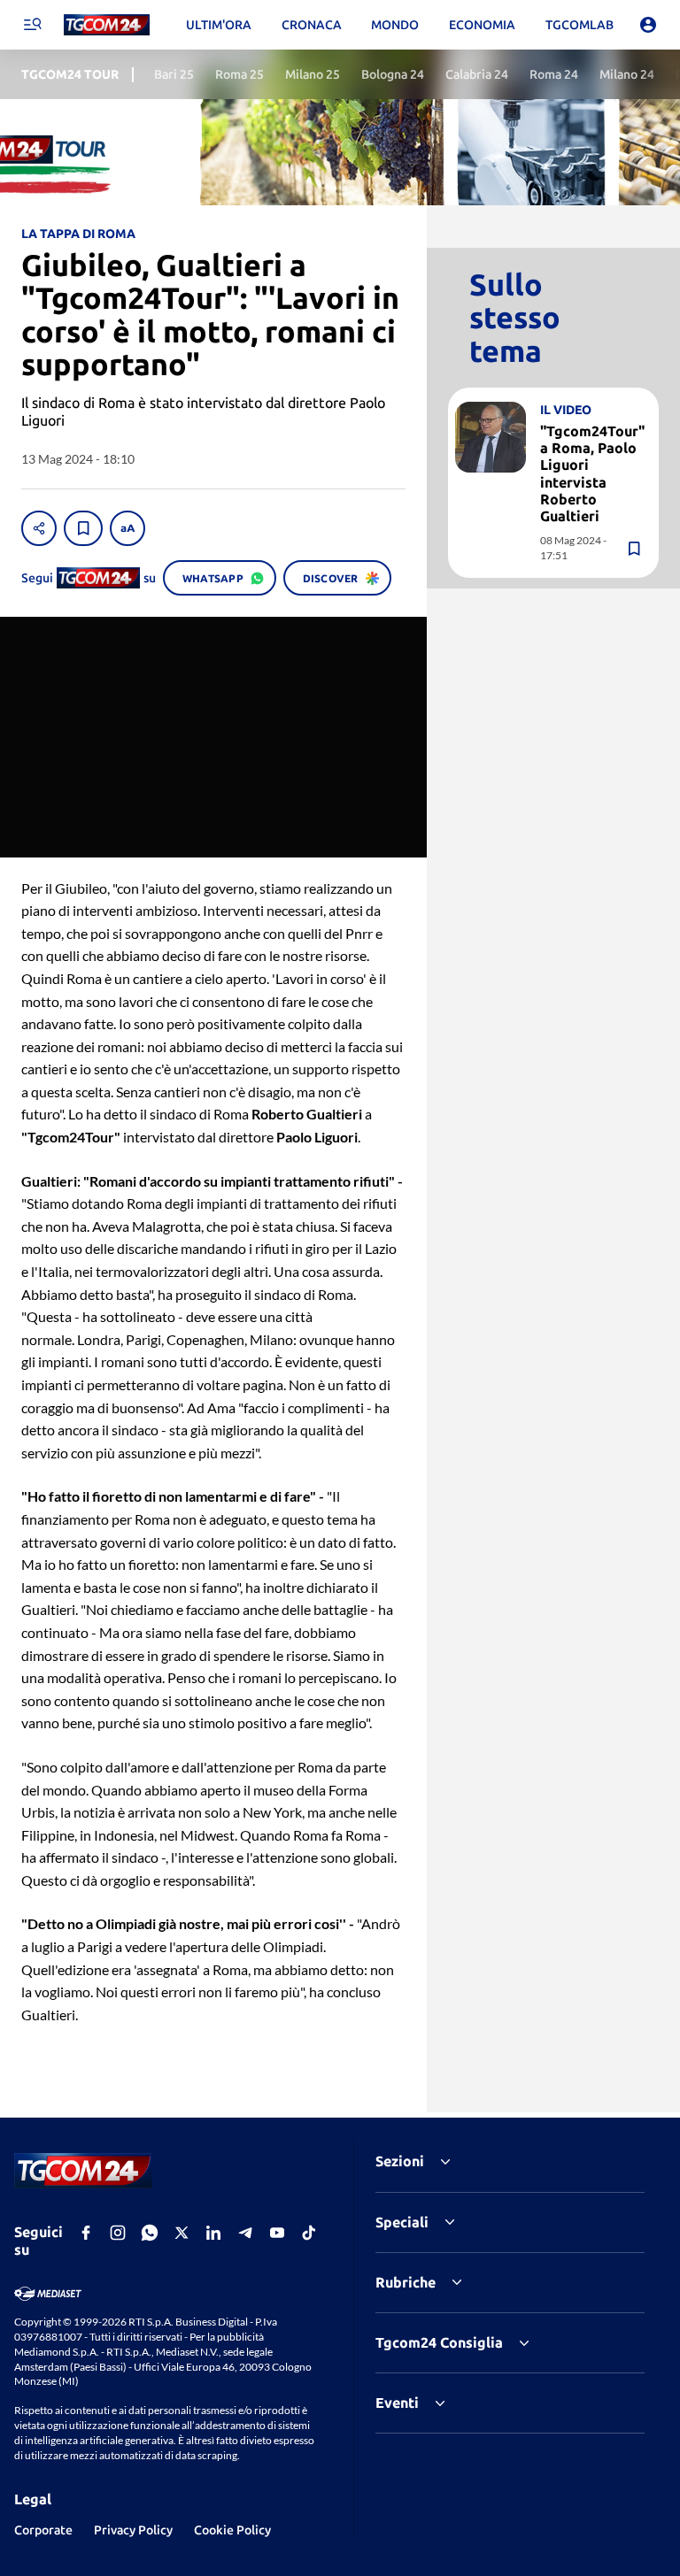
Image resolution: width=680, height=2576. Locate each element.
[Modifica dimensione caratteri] (127, 528)
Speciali (402, 2222)
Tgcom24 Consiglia (439, 2342)
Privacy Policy (133, 2530)
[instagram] (118, 2233)
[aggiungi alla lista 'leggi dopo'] (83, 528)
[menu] (32, 25)
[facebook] (86, 2233)
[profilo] (648, 25)
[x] (182, 2233)
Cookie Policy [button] (232, 2530)
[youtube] (277, 2233)
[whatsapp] (150, 2233)
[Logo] (107, 25)
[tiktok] (309, 2233)
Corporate (43, 2530)
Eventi (397, 2403)
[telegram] (245, 2233)
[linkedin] (213, 2233)
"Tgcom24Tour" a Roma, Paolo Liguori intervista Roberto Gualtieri (592, 473)
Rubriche (406, 2282)
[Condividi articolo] (39, 528)
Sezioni (400, 2161)
